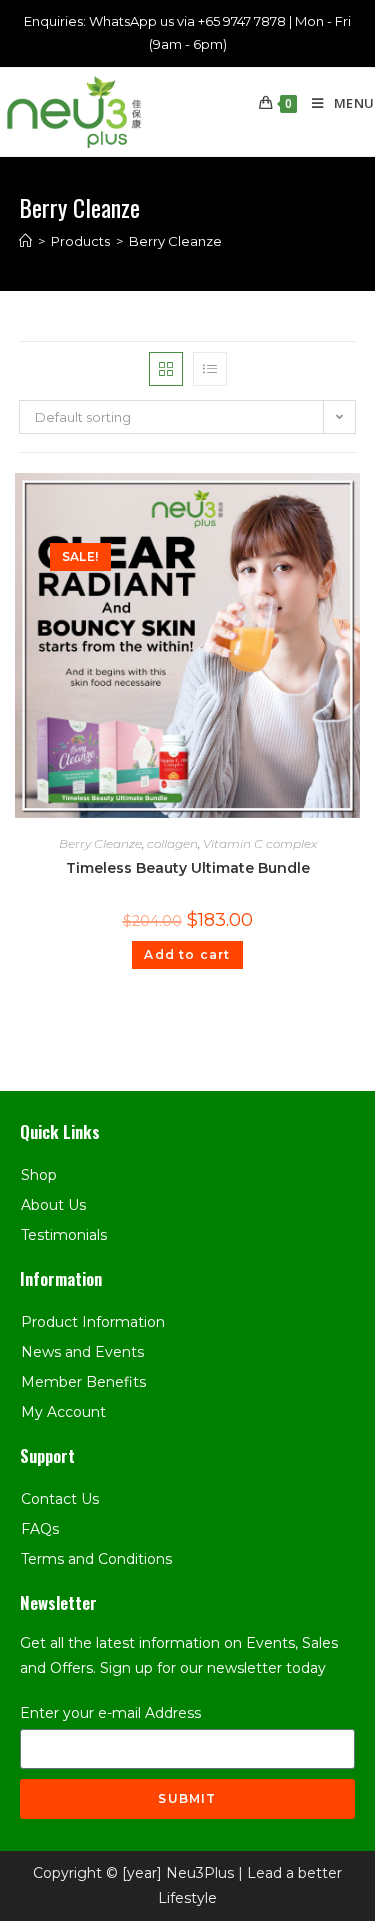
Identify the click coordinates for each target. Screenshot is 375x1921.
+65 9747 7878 (242, 21)
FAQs (40, 1529)
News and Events (82, 1352)
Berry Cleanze (100, 843)
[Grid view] (166, 369)
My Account (63, 1412)
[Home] (25, 241)
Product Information (93, 1322)
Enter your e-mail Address (110, 1713)
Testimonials (64, 1235)
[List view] (210, 369)
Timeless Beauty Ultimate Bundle (188, 868)
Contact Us (60, 1499)
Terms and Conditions (96, 1559)
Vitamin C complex (260, 843)
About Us (53, 1205)
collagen (172, 843)
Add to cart (187, 954)
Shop (39, 1175)
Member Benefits (83, 1382)
